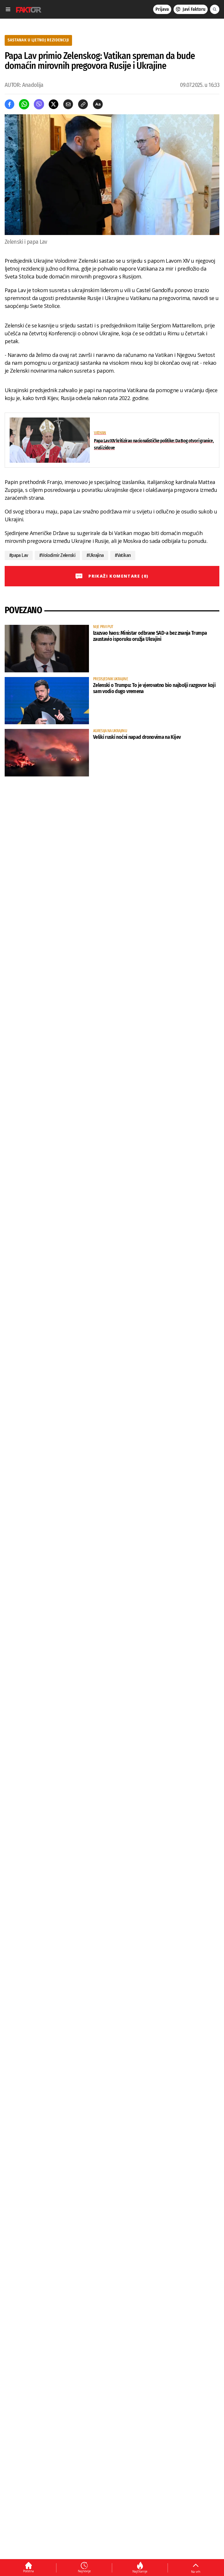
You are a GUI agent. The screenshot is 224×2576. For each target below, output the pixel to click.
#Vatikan (123, 555)
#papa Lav (19, 555)
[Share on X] (54, 104)
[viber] (39, 104)
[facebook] (9, 104)
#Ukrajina (95, 555)
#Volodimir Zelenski (57, 555)
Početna (28, 2571)
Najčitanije (140, 2571)
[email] (68, 104)
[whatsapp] (24, 104)
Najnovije (84, 2571)
